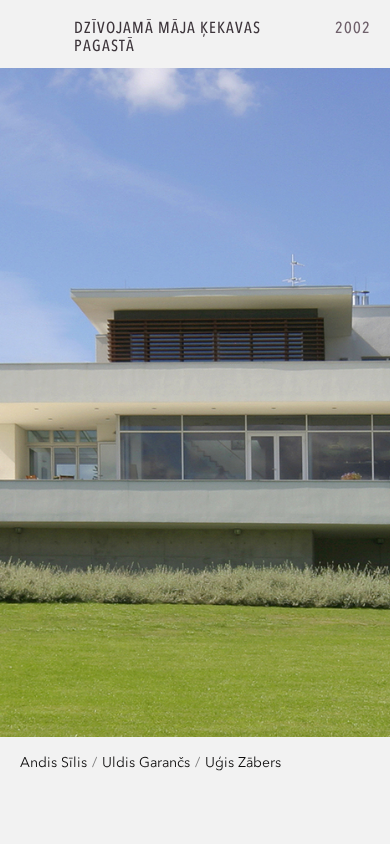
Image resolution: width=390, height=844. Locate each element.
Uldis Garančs (146, 761)
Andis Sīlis (53, 761)
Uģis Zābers (243, 761)
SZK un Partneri (37, 37)
